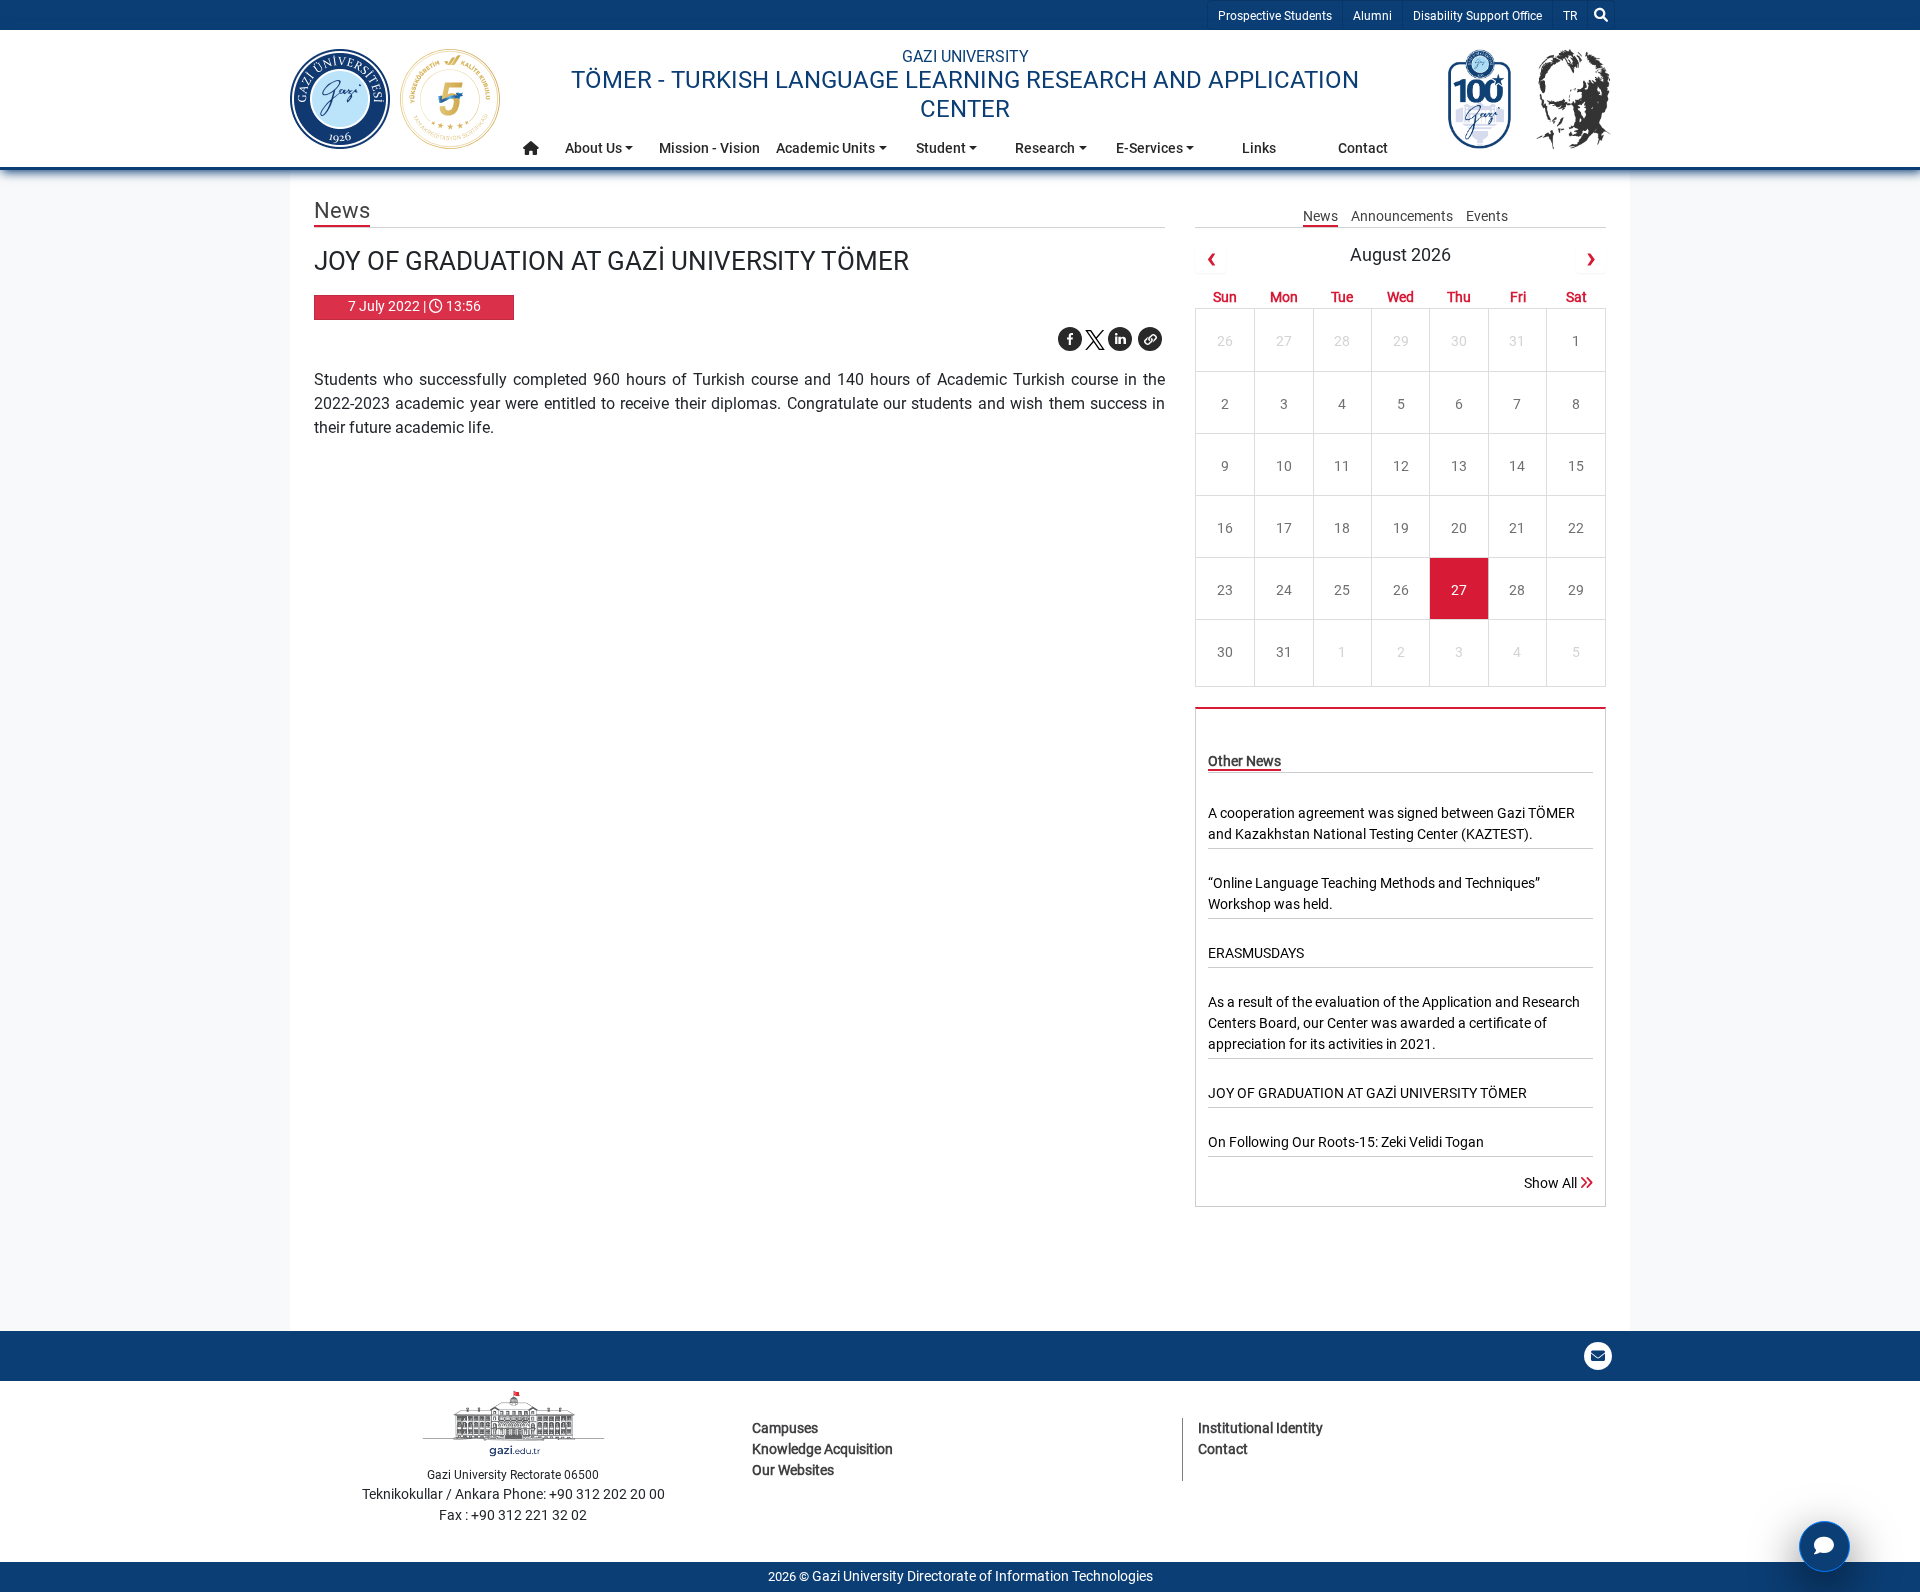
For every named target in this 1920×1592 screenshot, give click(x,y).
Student (941, 148)
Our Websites (793, 1470)
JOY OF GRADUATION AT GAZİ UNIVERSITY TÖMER (1367, 1093)
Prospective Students (1275, 16)
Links (1259, 148)
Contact (1363, 148)
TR (1574, 15)
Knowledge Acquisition (822, 1449)
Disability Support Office (1477, 16)
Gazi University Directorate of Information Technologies (982, 1576)
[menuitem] (531, 153)
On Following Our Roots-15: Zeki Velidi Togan (1346, 1142)
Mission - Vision (709, 148)
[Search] (1601, 15)
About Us (593, 148)
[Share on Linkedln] (1120, 339)
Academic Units (825, 148)
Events (1487, 216)
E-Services (1149, 148)
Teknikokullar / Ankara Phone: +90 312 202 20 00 (513, 1494)
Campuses (785, 1428)
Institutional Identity (1260, 1428)
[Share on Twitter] (1095, 339)
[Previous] (1210, 258)
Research (1045, 148)
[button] (531, 148)
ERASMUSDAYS (1256, 953)
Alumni (1372, 16)
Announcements (1403, 216)
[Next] (1591, 258)
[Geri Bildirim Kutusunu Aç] (1824, 1546)
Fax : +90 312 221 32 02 (513, 1515)
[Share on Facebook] (1070, 339)
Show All (1552, 1183)
